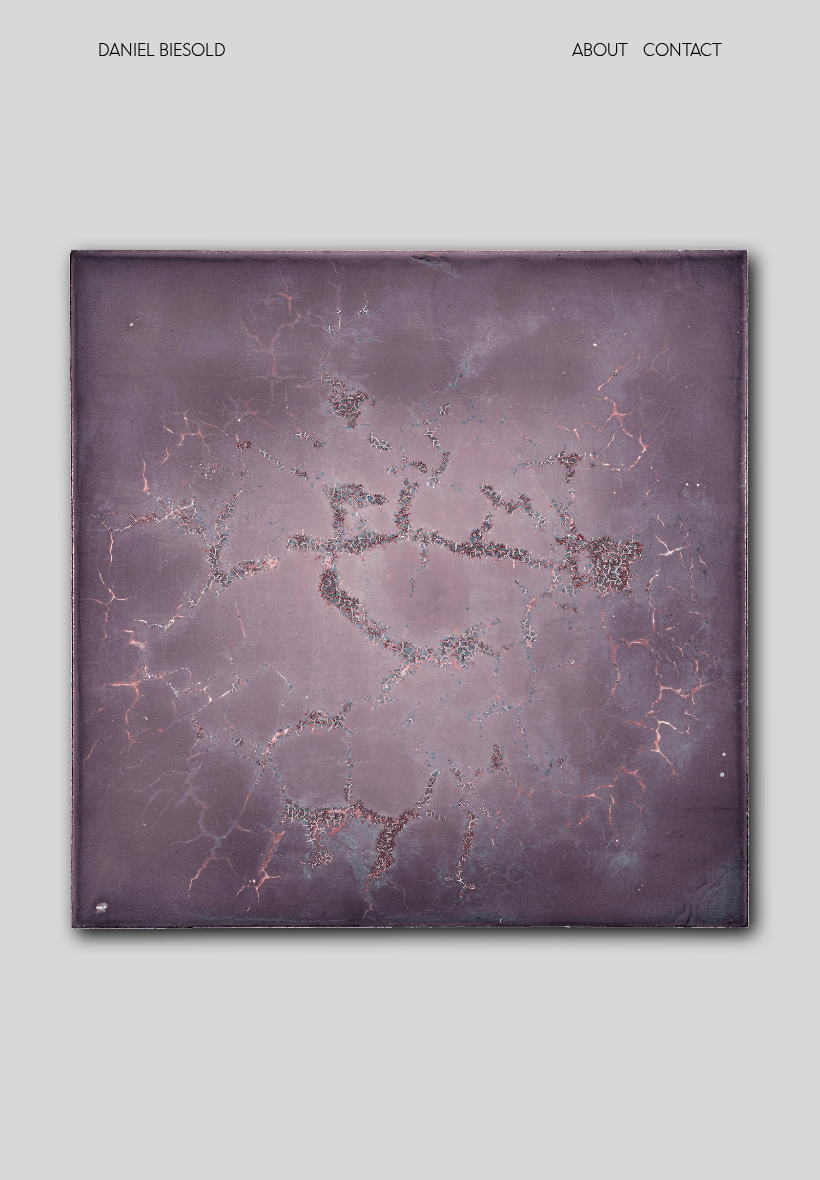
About (600, 51)
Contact (682, 51)
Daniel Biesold (162, 51)
